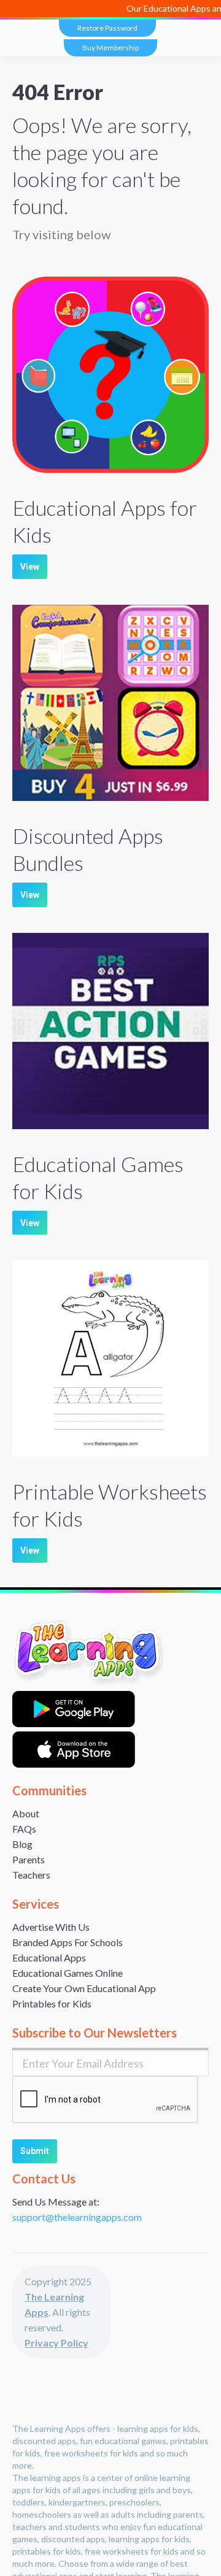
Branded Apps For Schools (68, 1942)
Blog (22, 1844)
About (26, 1813)
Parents (29, 1859)
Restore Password (107, 28)
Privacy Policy (56, 2343)
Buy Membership (110, 48)
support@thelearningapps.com (77, 2217)
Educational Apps (49, 1957)
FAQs (24, 1829)
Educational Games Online (68, 1973)
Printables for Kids (52, 2003)
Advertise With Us (51, 1927)
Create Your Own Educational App (84, 1988)
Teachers (31, 1875)
